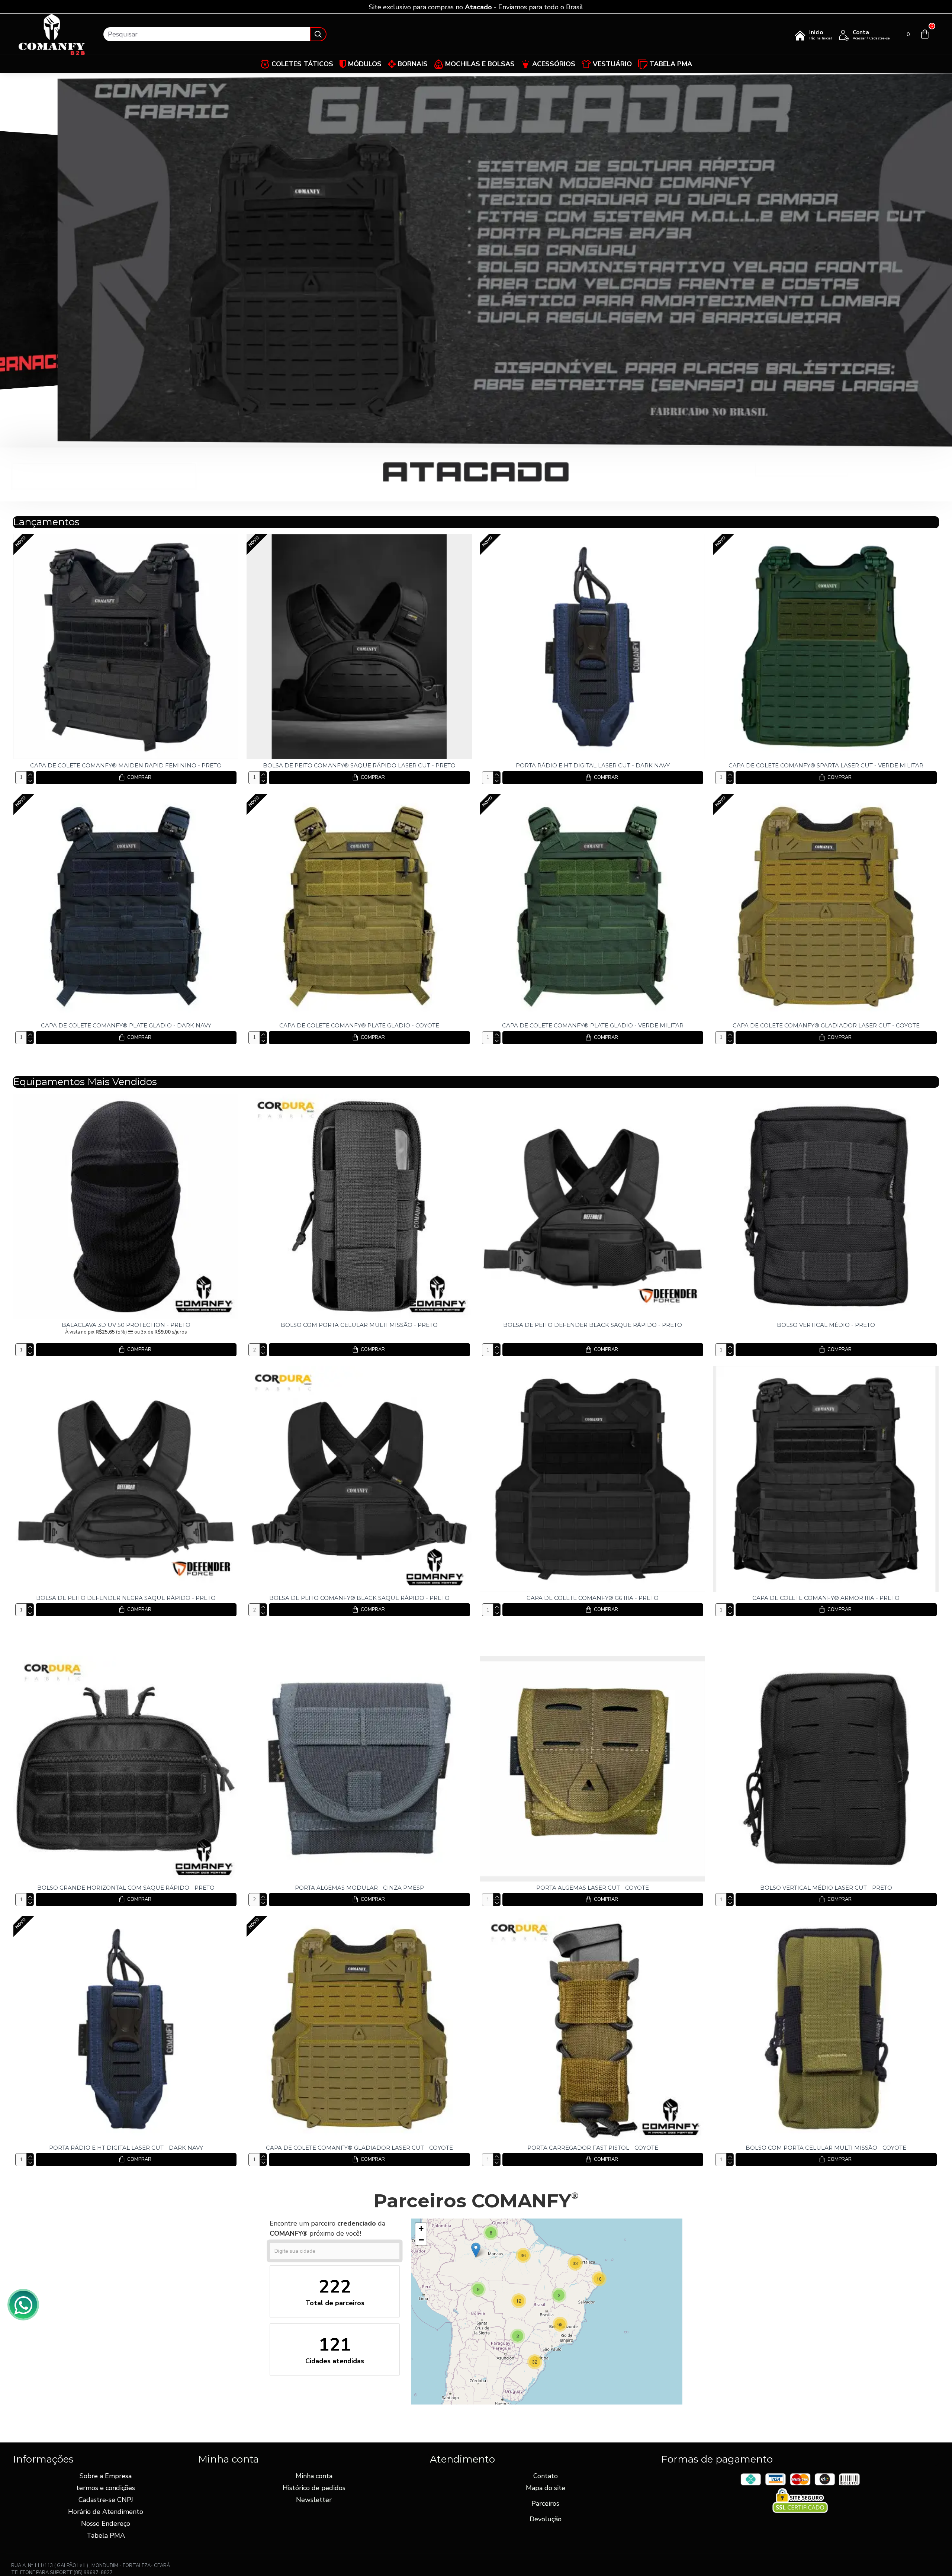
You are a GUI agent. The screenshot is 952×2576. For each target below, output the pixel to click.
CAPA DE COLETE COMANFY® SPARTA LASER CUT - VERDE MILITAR (826, 765)
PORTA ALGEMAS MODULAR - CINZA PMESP (359, 1888)
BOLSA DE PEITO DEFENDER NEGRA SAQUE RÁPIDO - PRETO (126, 1598)
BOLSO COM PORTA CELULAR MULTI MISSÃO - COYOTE (826, 2148)
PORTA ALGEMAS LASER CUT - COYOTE (593, 1888)
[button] (599, 2279)
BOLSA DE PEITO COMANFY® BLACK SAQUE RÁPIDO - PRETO (359, 1598)
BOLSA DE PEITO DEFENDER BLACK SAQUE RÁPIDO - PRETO (593, 1325)
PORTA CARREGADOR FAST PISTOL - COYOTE (593, 2148)
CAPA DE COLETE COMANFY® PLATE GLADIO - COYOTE (359, 1025)
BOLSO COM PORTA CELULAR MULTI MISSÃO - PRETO (359, 1325)
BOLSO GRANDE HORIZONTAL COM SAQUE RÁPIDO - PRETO (126, 1888)
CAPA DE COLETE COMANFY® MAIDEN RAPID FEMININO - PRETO (126, 765)
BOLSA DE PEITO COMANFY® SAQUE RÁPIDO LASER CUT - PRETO (359, 765)
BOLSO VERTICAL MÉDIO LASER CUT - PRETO (826, 1888)
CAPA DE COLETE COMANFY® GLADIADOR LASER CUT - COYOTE (826, 1025)
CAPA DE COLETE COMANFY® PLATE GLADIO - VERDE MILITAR (593, 1025)
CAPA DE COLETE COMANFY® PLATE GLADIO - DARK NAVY (126, 1025)
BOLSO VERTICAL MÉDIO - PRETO (826, 1325)
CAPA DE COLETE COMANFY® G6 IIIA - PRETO (593, 1598)
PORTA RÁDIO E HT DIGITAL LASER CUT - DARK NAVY (593, 765)
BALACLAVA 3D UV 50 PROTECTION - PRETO (126, 1325)
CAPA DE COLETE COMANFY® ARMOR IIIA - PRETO (826, 1598)
